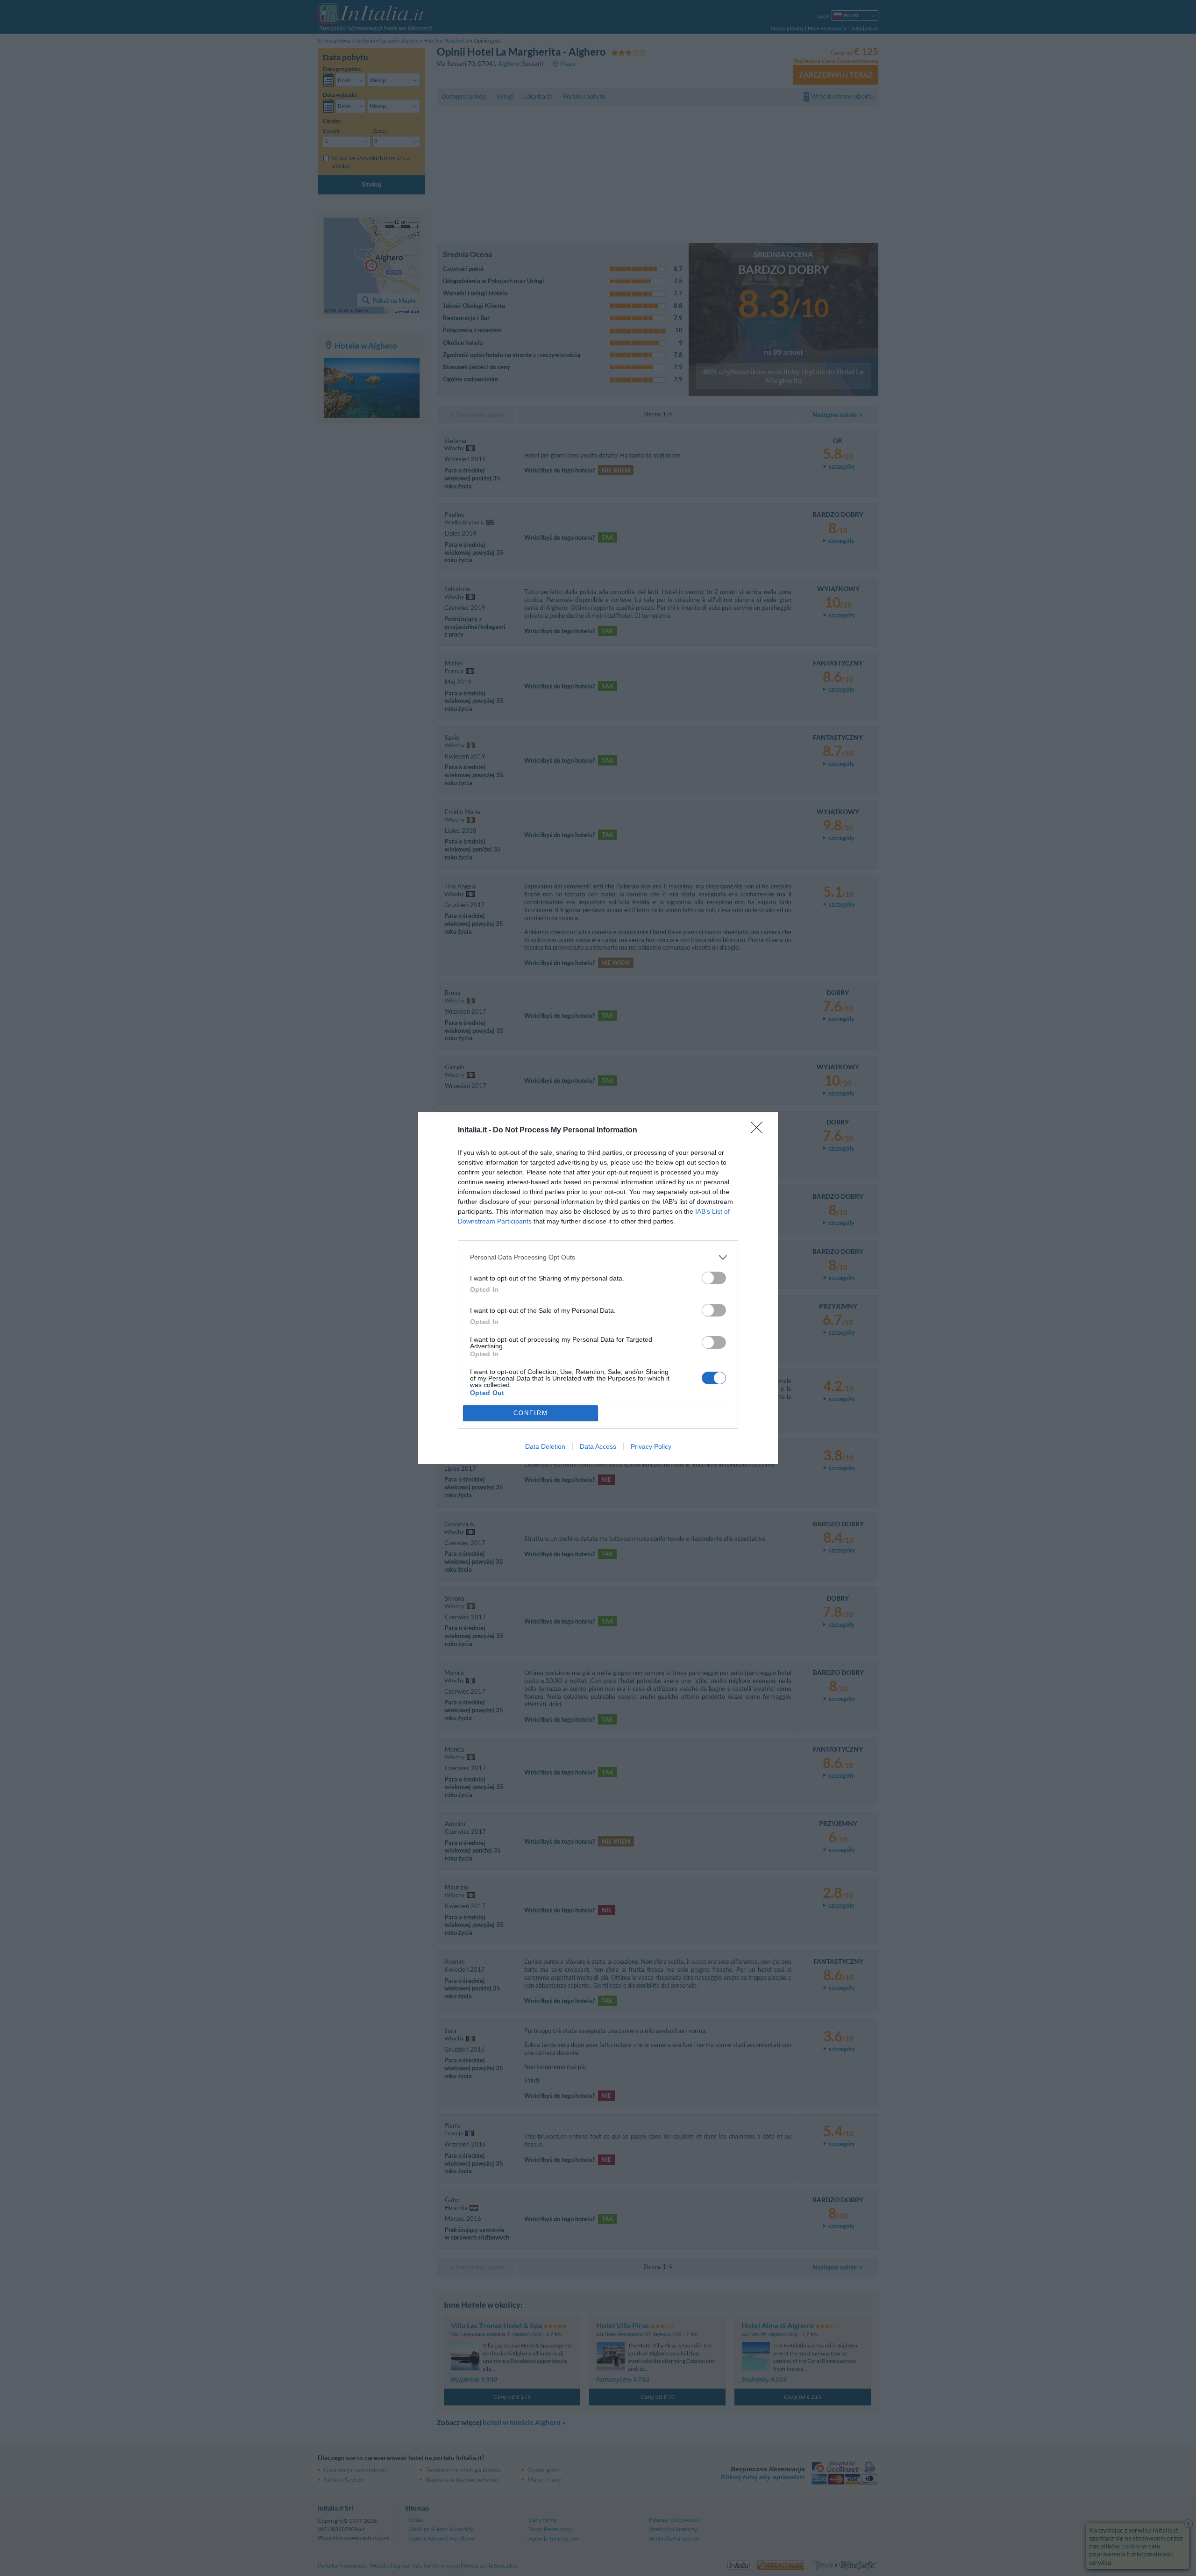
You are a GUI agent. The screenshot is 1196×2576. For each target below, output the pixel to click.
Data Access (598, 1446)
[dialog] (598, 1288)
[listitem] (598, 1257)
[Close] (760, 1131)
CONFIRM (531, 1413)
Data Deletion (545, 1446)
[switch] (714, 1278)
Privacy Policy (651, 1446)
